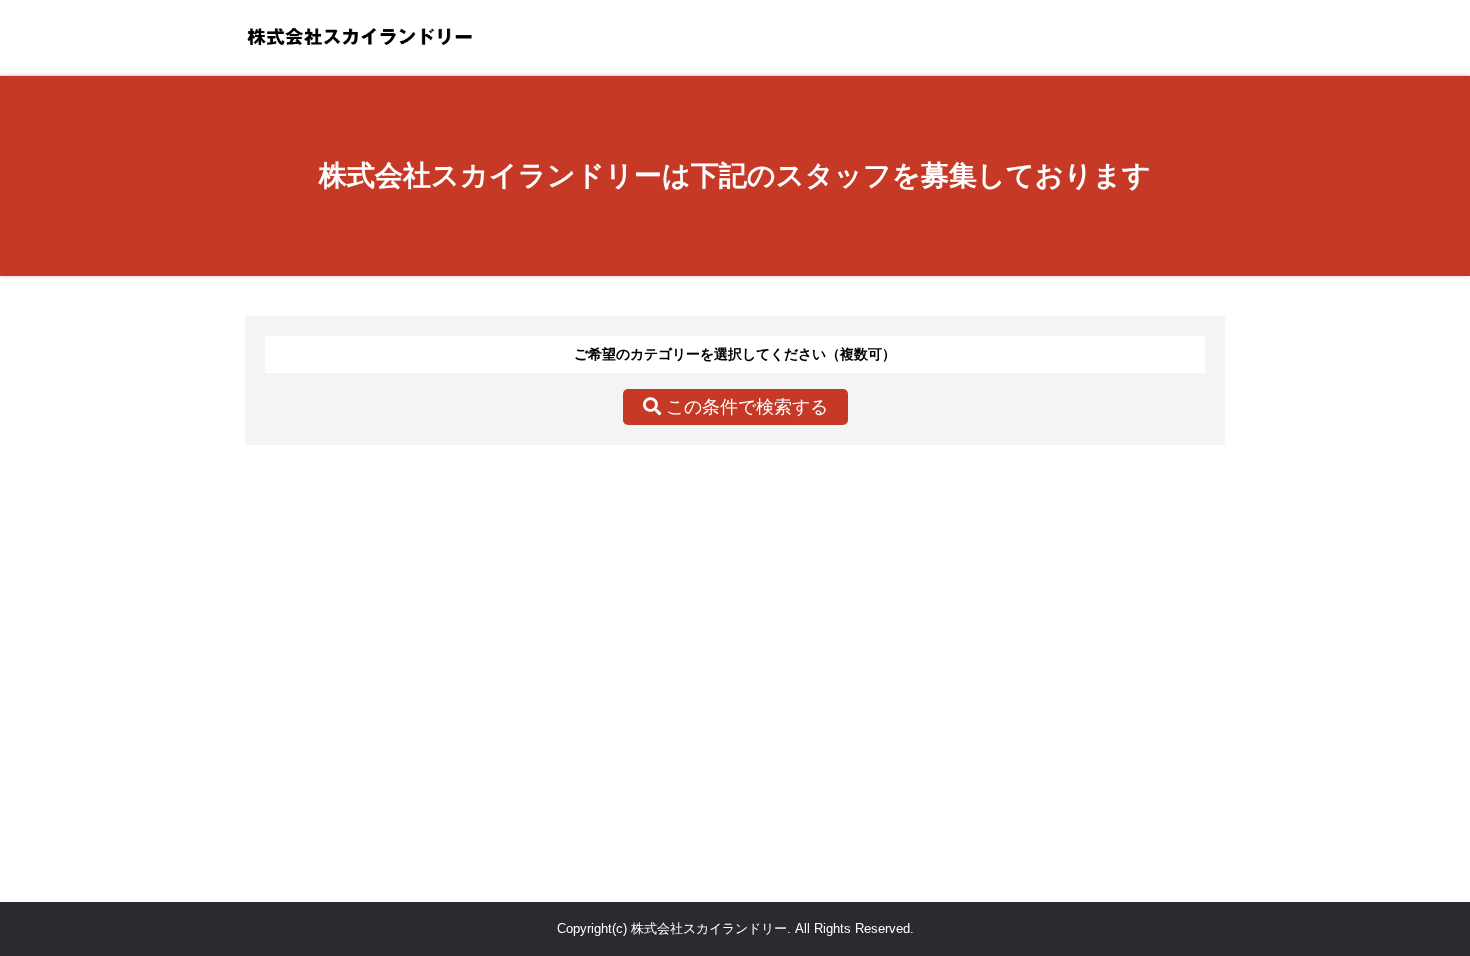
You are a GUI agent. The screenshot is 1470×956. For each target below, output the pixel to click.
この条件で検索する (744, 407)
